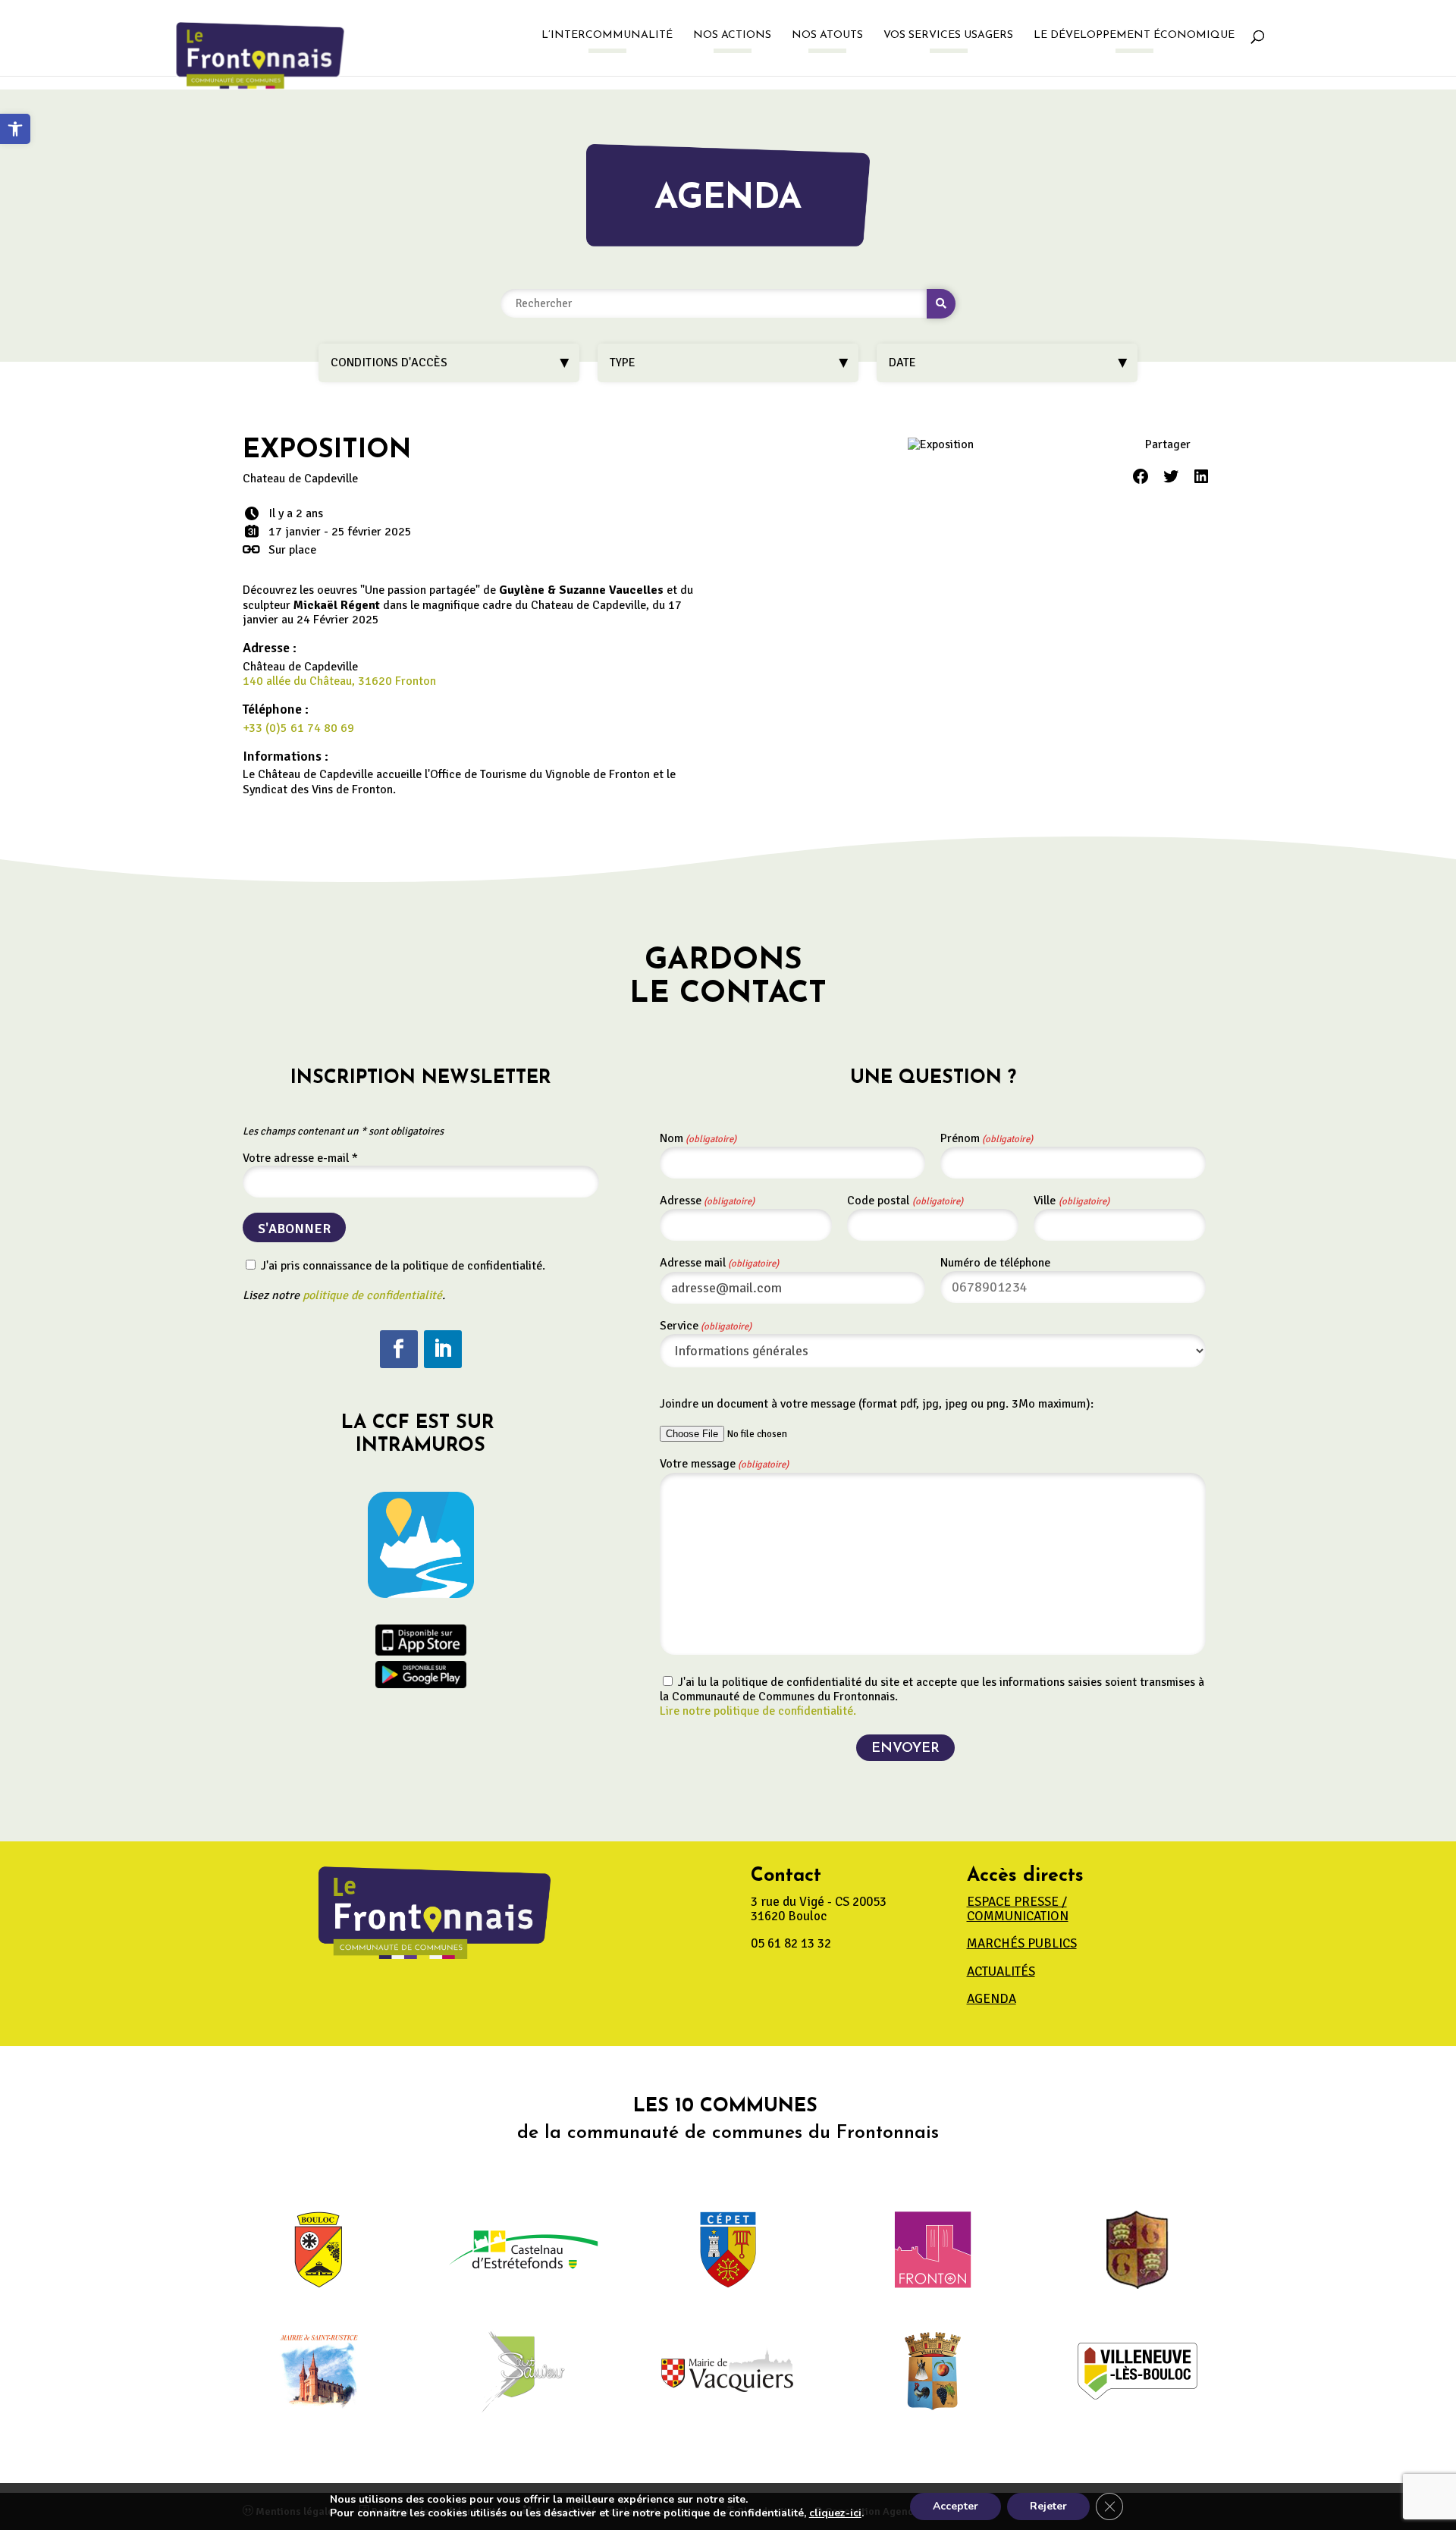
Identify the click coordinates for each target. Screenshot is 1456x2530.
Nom (698, 1138)
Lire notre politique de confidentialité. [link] (758, 1711)
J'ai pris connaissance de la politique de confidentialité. (402, 1266)
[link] (15, 129)
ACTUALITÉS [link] (1001, 1971)
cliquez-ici (835, 2513)
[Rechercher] (941, 304)
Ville (1072, 1201)
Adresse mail (719, 1263)
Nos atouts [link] (827, 36)
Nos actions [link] (732, 36)
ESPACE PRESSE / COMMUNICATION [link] (1018, 1909)
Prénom (987, 1138)
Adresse (707, 1201)
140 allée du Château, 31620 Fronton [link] (339, 681)
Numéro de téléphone (995, 1263)
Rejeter (1048, 2506)
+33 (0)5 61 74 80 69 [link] (298, 728)
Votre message (724, 1464)
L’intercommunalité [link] (607, 36)
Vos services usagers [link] (948, 36)
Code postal (905, 1201)
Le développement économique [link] (1134, 36)
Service (706, 1326)
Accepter (955, 2506)
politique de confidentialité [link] (372, 1295)
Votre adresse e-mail (300, 1158)
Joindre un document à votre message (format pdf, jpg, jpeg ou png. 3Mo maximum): (877, 1404)
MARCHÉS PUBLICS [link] (1022, 1943)
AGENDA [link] (992, 1999)
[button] (399, 1349)
